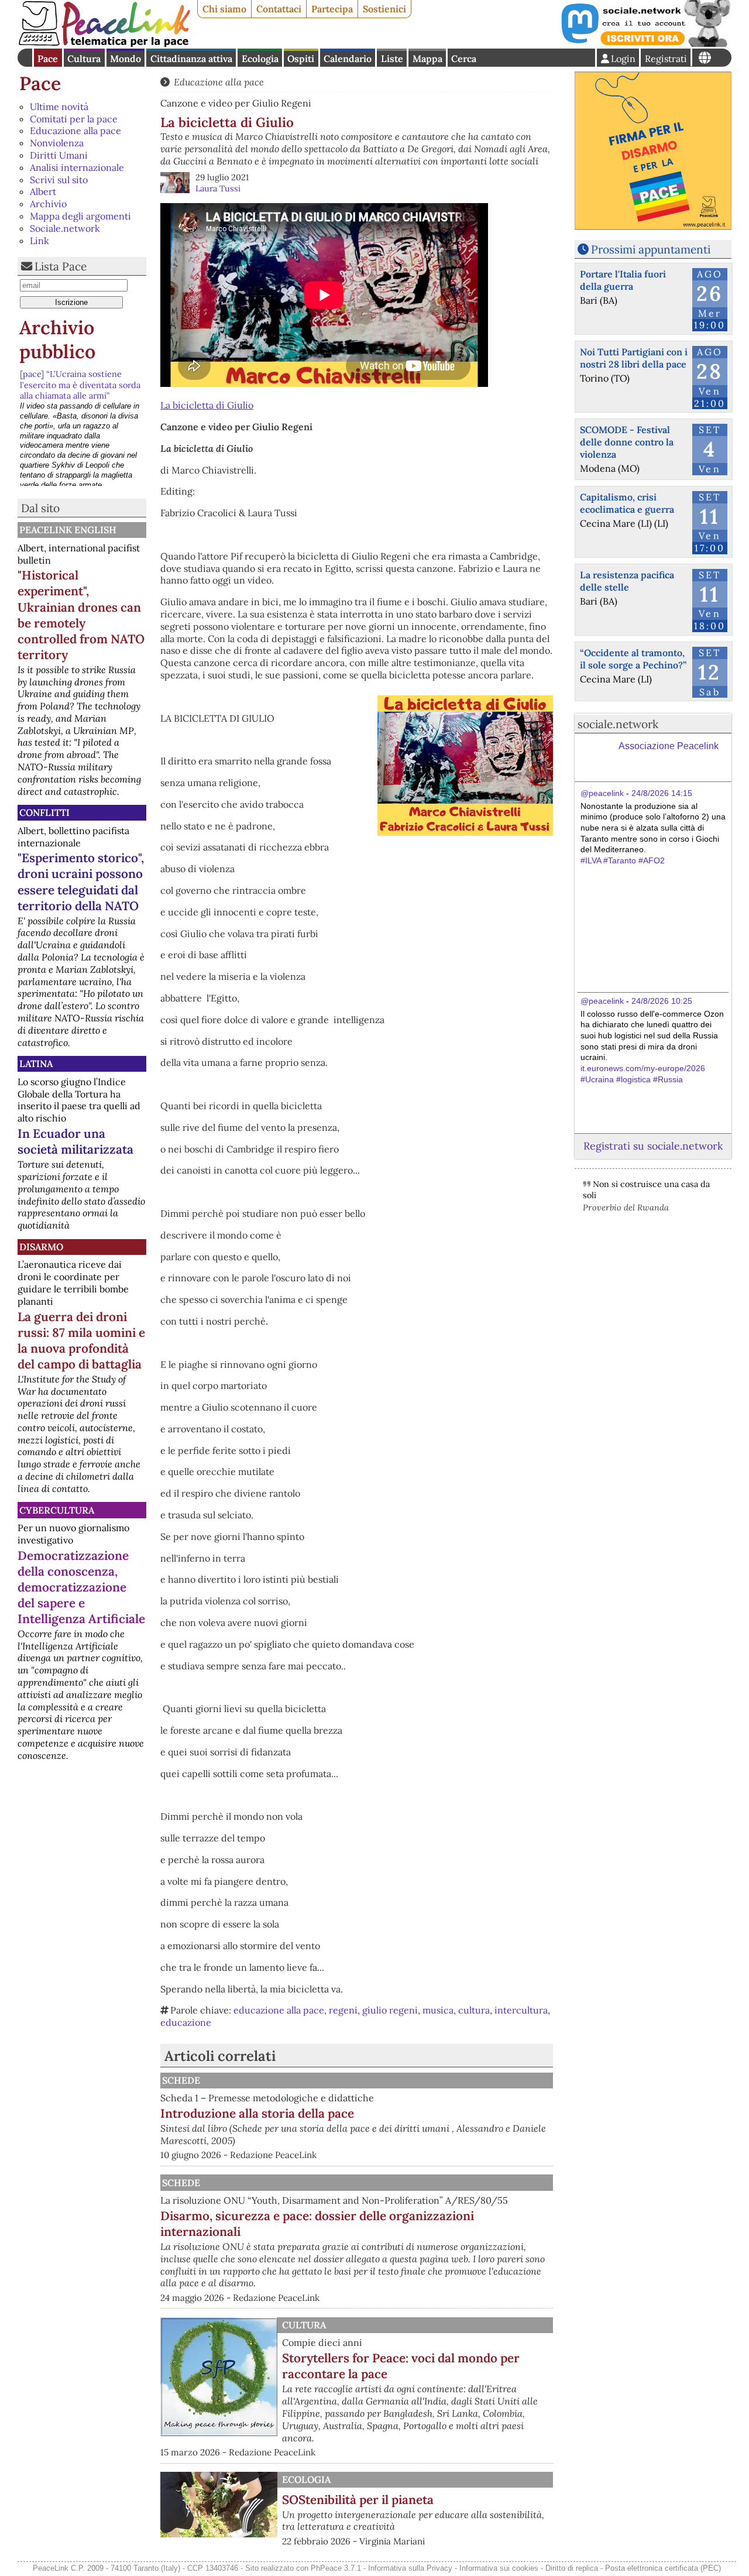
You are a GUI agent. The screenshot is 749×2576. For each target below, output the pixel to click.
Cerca (464, 59)
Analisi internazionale (77, 167)
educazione (186, 2022)
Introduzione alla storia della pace (257, 2113)
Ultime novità (59, 107)
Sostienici (384, 9)
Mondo (126, 59)
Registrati (666, 59)
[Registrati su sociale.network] (645, 43)
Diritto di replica (572, 2568)
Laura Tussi (218, 188)
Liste (392, 59)
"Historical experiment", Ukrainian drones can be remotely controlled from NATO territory (81, 615)
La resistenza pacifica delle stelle (627, 581)
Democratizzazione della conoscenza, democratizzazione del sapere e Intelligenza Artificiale (81, 1587)
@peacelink (602, 793)
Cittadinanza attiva (191, 59)
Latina (36, 1064)
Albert (43, 191)
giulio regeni (390, 2010)
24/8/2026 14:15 (662, 793)
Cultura (84, 59)
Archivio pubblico (57, 340)
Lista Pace (61, 266)
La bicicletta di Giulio (207, 405)
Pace (48, 59)
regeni (343, 2010)
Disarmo (41, 1247)
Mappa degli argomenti (80, 216)
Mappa (427, 59)
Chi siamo (224, 9)
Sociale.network (65, 228)
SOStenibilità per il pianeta (358, 2500)
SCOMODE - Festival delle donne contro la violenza (627, 442)
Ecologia (260, 59)
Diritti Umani (59, 155)
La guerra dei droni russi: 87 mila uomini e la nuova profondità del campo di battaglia (81, 1340)
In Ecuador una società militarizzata (75, 1141)
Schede (181, 2080)
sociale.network (618, 724)
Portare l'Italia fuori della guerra (623, 280)
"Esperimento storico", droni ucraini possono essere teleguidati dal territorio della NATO (81, 881)
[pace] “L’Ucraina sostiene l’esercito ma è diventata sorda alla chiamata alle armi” (80, 385)
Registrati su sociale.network (653, 1146)
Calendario (348, 59)
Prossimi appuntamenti (651, 249)
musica (438, 2010)
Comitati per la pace (74, 119)
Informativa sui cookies (499, 2568)
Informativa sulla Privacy (410, 2568)
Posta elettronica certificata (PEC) (663, 2568)
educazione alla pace (279, 2010)
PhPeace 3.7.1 (336, 2568)
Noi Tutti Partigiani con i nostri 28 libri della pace (634, 358)
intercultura (521, 2010)
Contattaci (279, 9)
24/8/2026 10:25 (662, 1001)
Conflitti (44, 812)
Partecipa (332, 9)
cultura (474, 2010)
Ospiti (301, 59)
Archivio (48, 204)
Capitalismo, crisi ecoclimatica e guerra (627, 503)
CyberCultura (57, 1510)
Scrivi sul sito (59, 180)
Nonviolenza (57, 143)
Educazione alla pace (75, 131)
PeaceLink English (68, 530)
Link (39, 241)
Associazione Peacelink (669, 746)
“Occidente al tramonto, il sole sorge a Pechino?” (633, 659)
